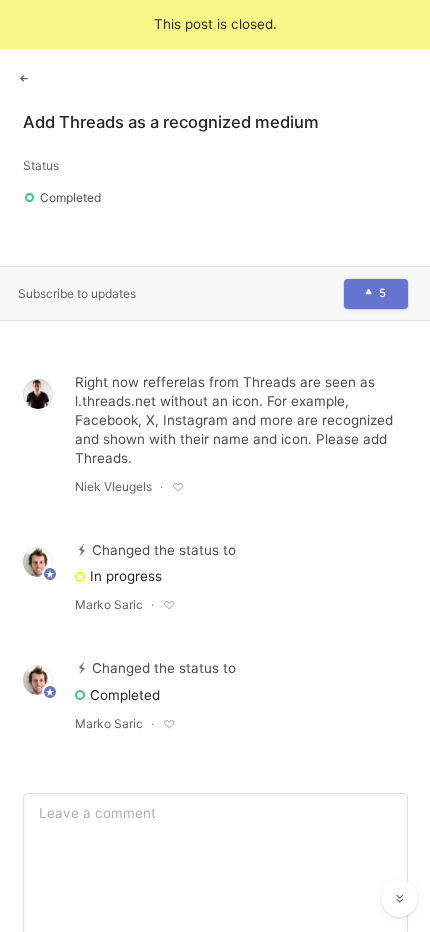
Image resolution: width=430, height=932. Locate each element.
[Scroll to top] (400, 854)
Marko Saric (109, 604)
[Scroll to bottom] (400, 899)
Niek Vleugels (113, 486)
